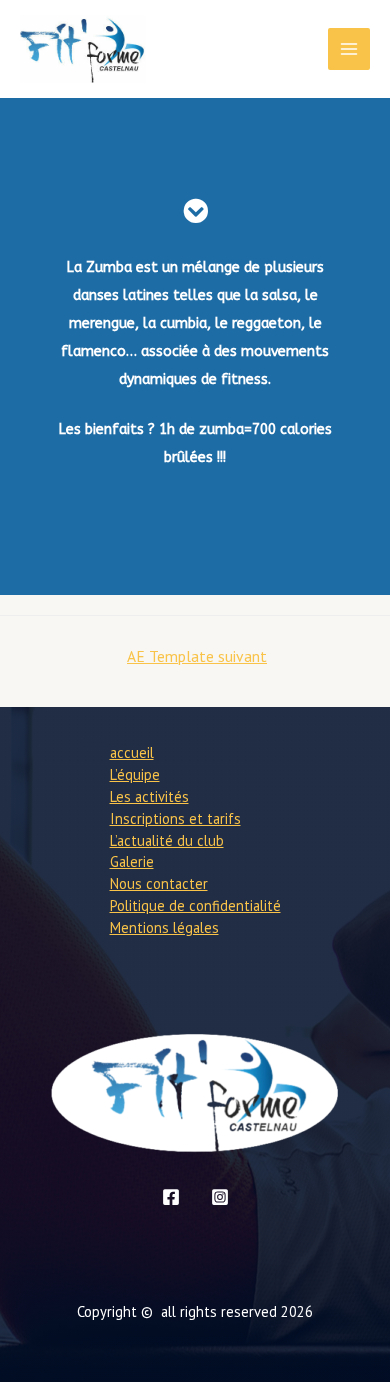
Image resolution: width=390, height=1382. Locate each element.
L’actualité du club (167, 840)
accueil (132, 752)
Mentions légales (164, 927)
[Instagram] (220, 1197)
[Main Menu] (349, 49)
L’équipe (135, 774)
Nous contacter (159, 883)
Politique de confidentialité (195, 905)
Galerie (132, 861)
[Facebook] (171, 1197)
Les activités (149, 796)
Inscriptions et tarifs (175, 818)
